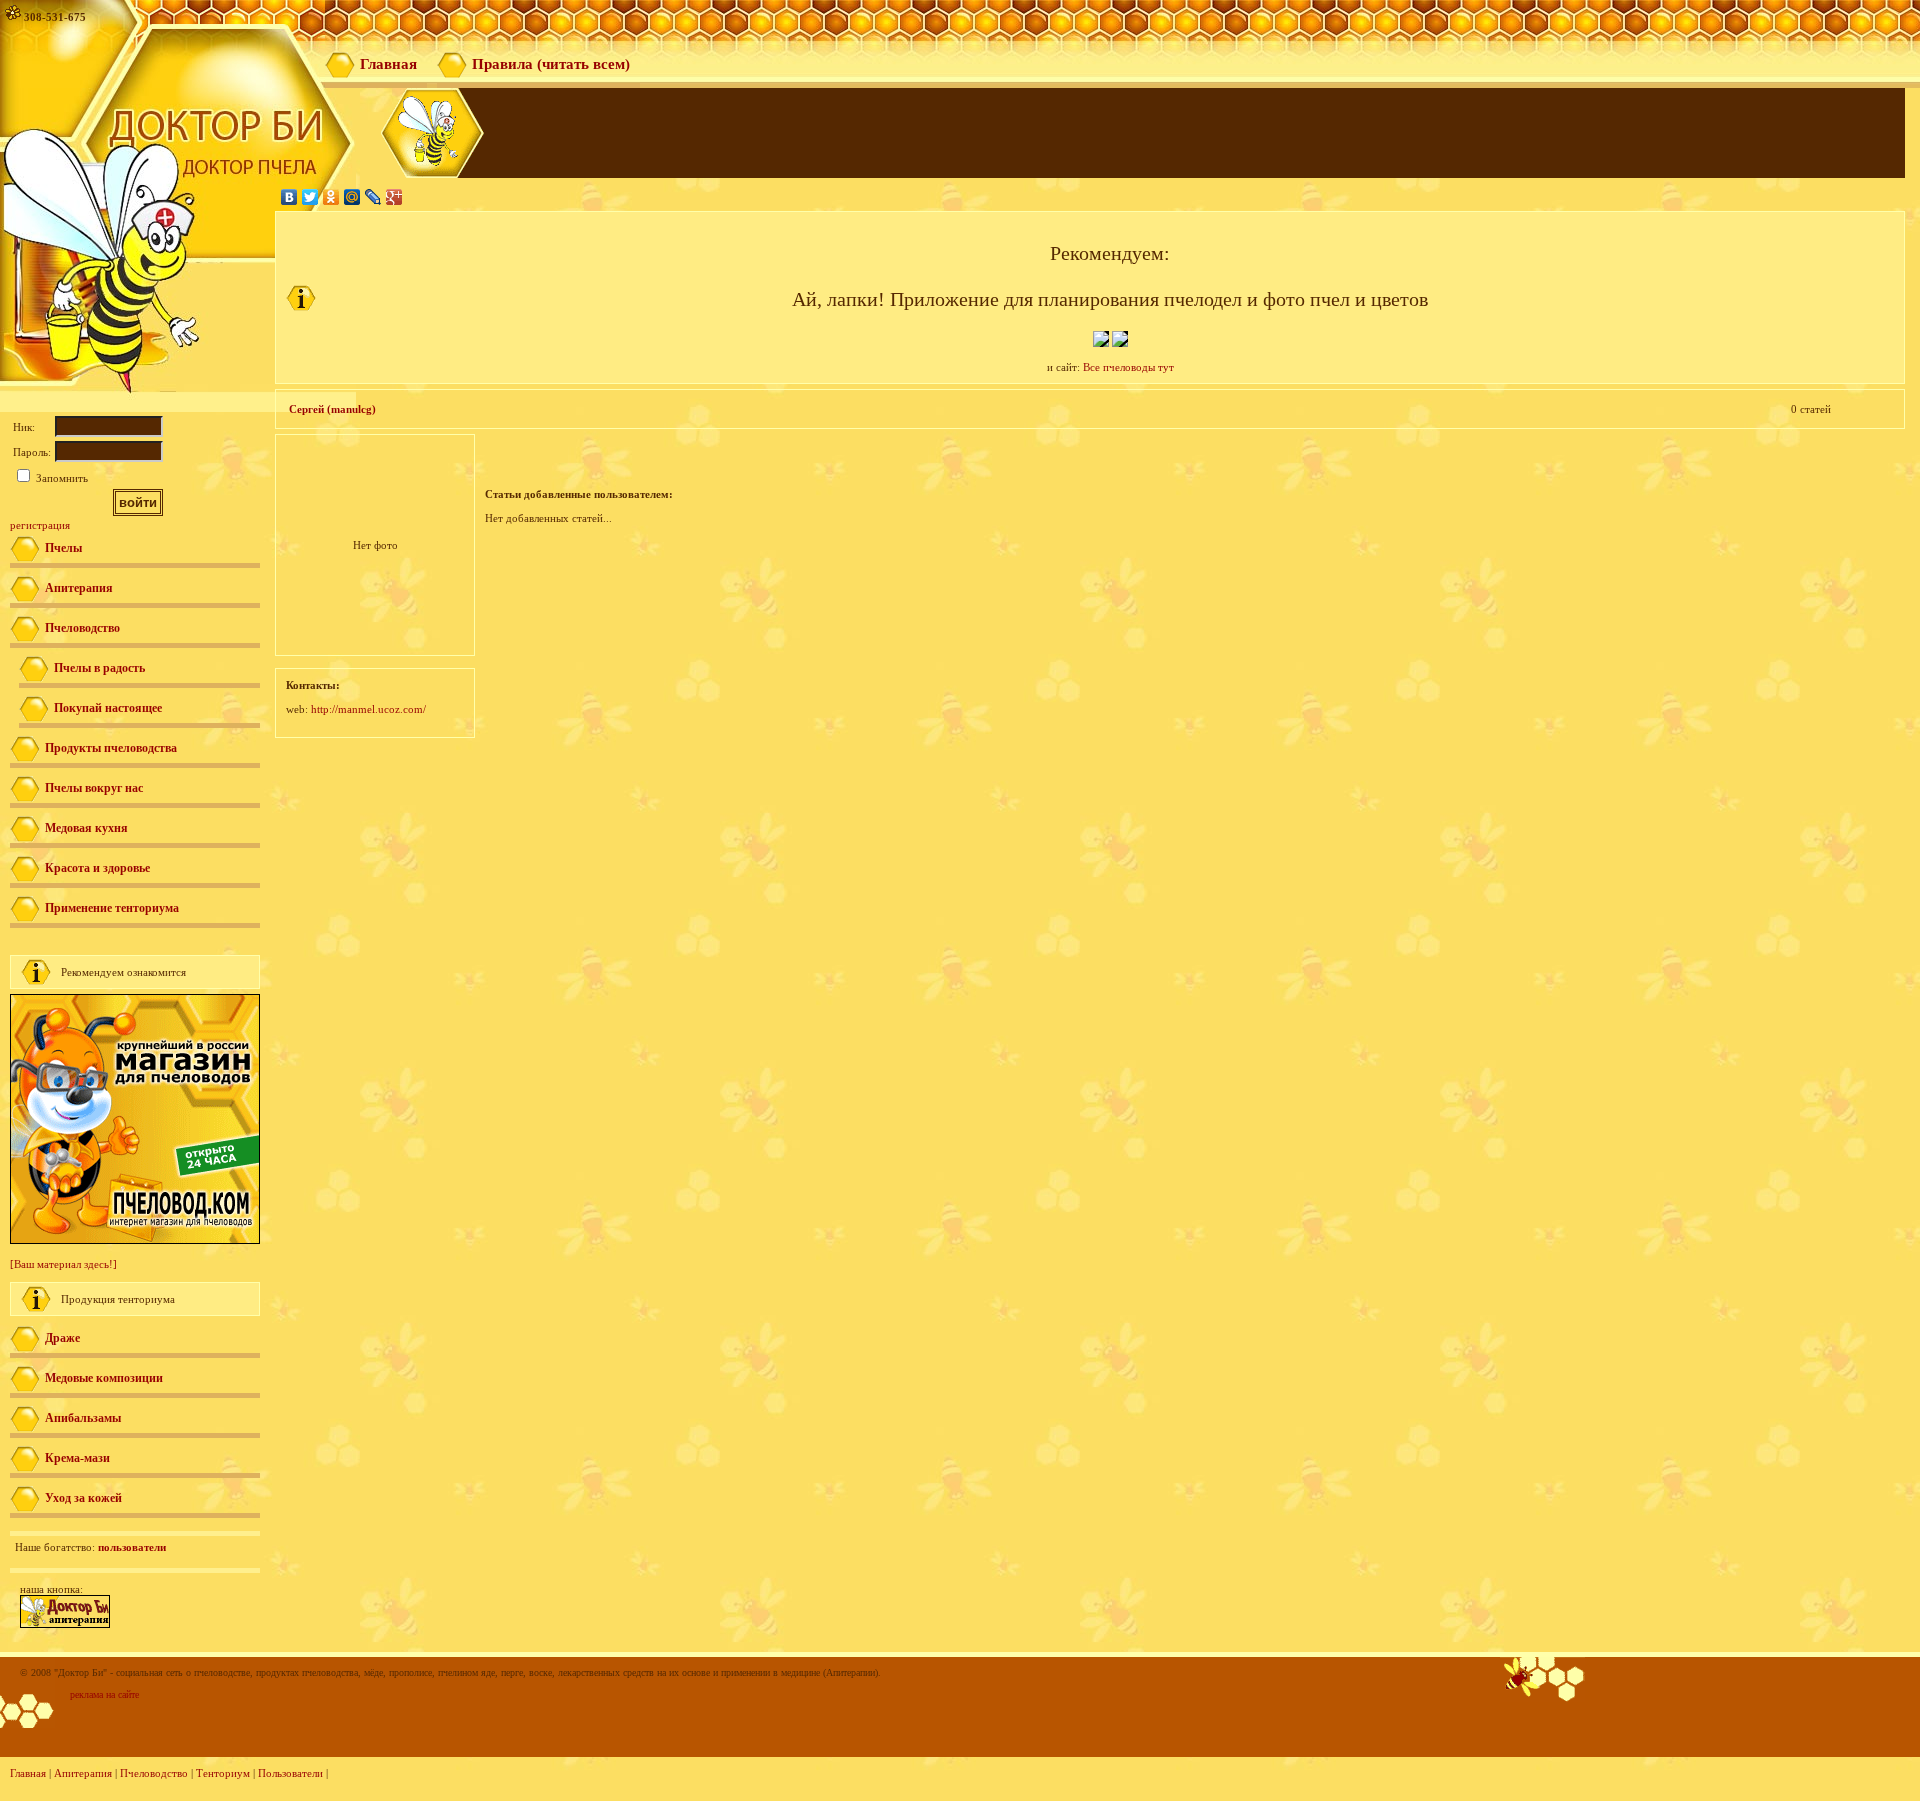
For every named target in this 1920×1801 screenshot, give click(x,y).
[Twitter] (310, 197)
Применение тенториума (112, 908)
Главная (388, 64)
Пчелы (63, 548)
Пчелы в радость (99, 668)
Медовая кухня (86, 828)
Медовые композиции (104, 1378)
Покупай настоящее (108, 708)
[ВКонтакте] (289, 197)
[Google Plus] (394, 197)
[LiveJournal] (373, 197)
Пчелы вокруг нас (94, 788)
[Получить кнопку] (65, 1624)
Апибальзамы (83, 1418)
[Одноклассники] (331, 197)
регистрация (40, 525)
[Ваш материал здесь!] (63, 1264)
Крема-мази (77, 1458)
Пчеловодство (82, 628)
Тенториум (223, 1773)
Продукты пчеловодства (111, 748)
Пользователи (290, 1773)
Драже (62, 1338)
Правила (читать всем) (551, 64)
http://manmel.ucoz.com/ (368, 709)
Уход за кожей (83, 1498)
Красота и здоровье (97, 868)
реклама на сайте (104, 1694)
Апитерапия (79, 588)
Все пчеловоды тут (1128, 367)
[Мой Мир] (352, 197)
